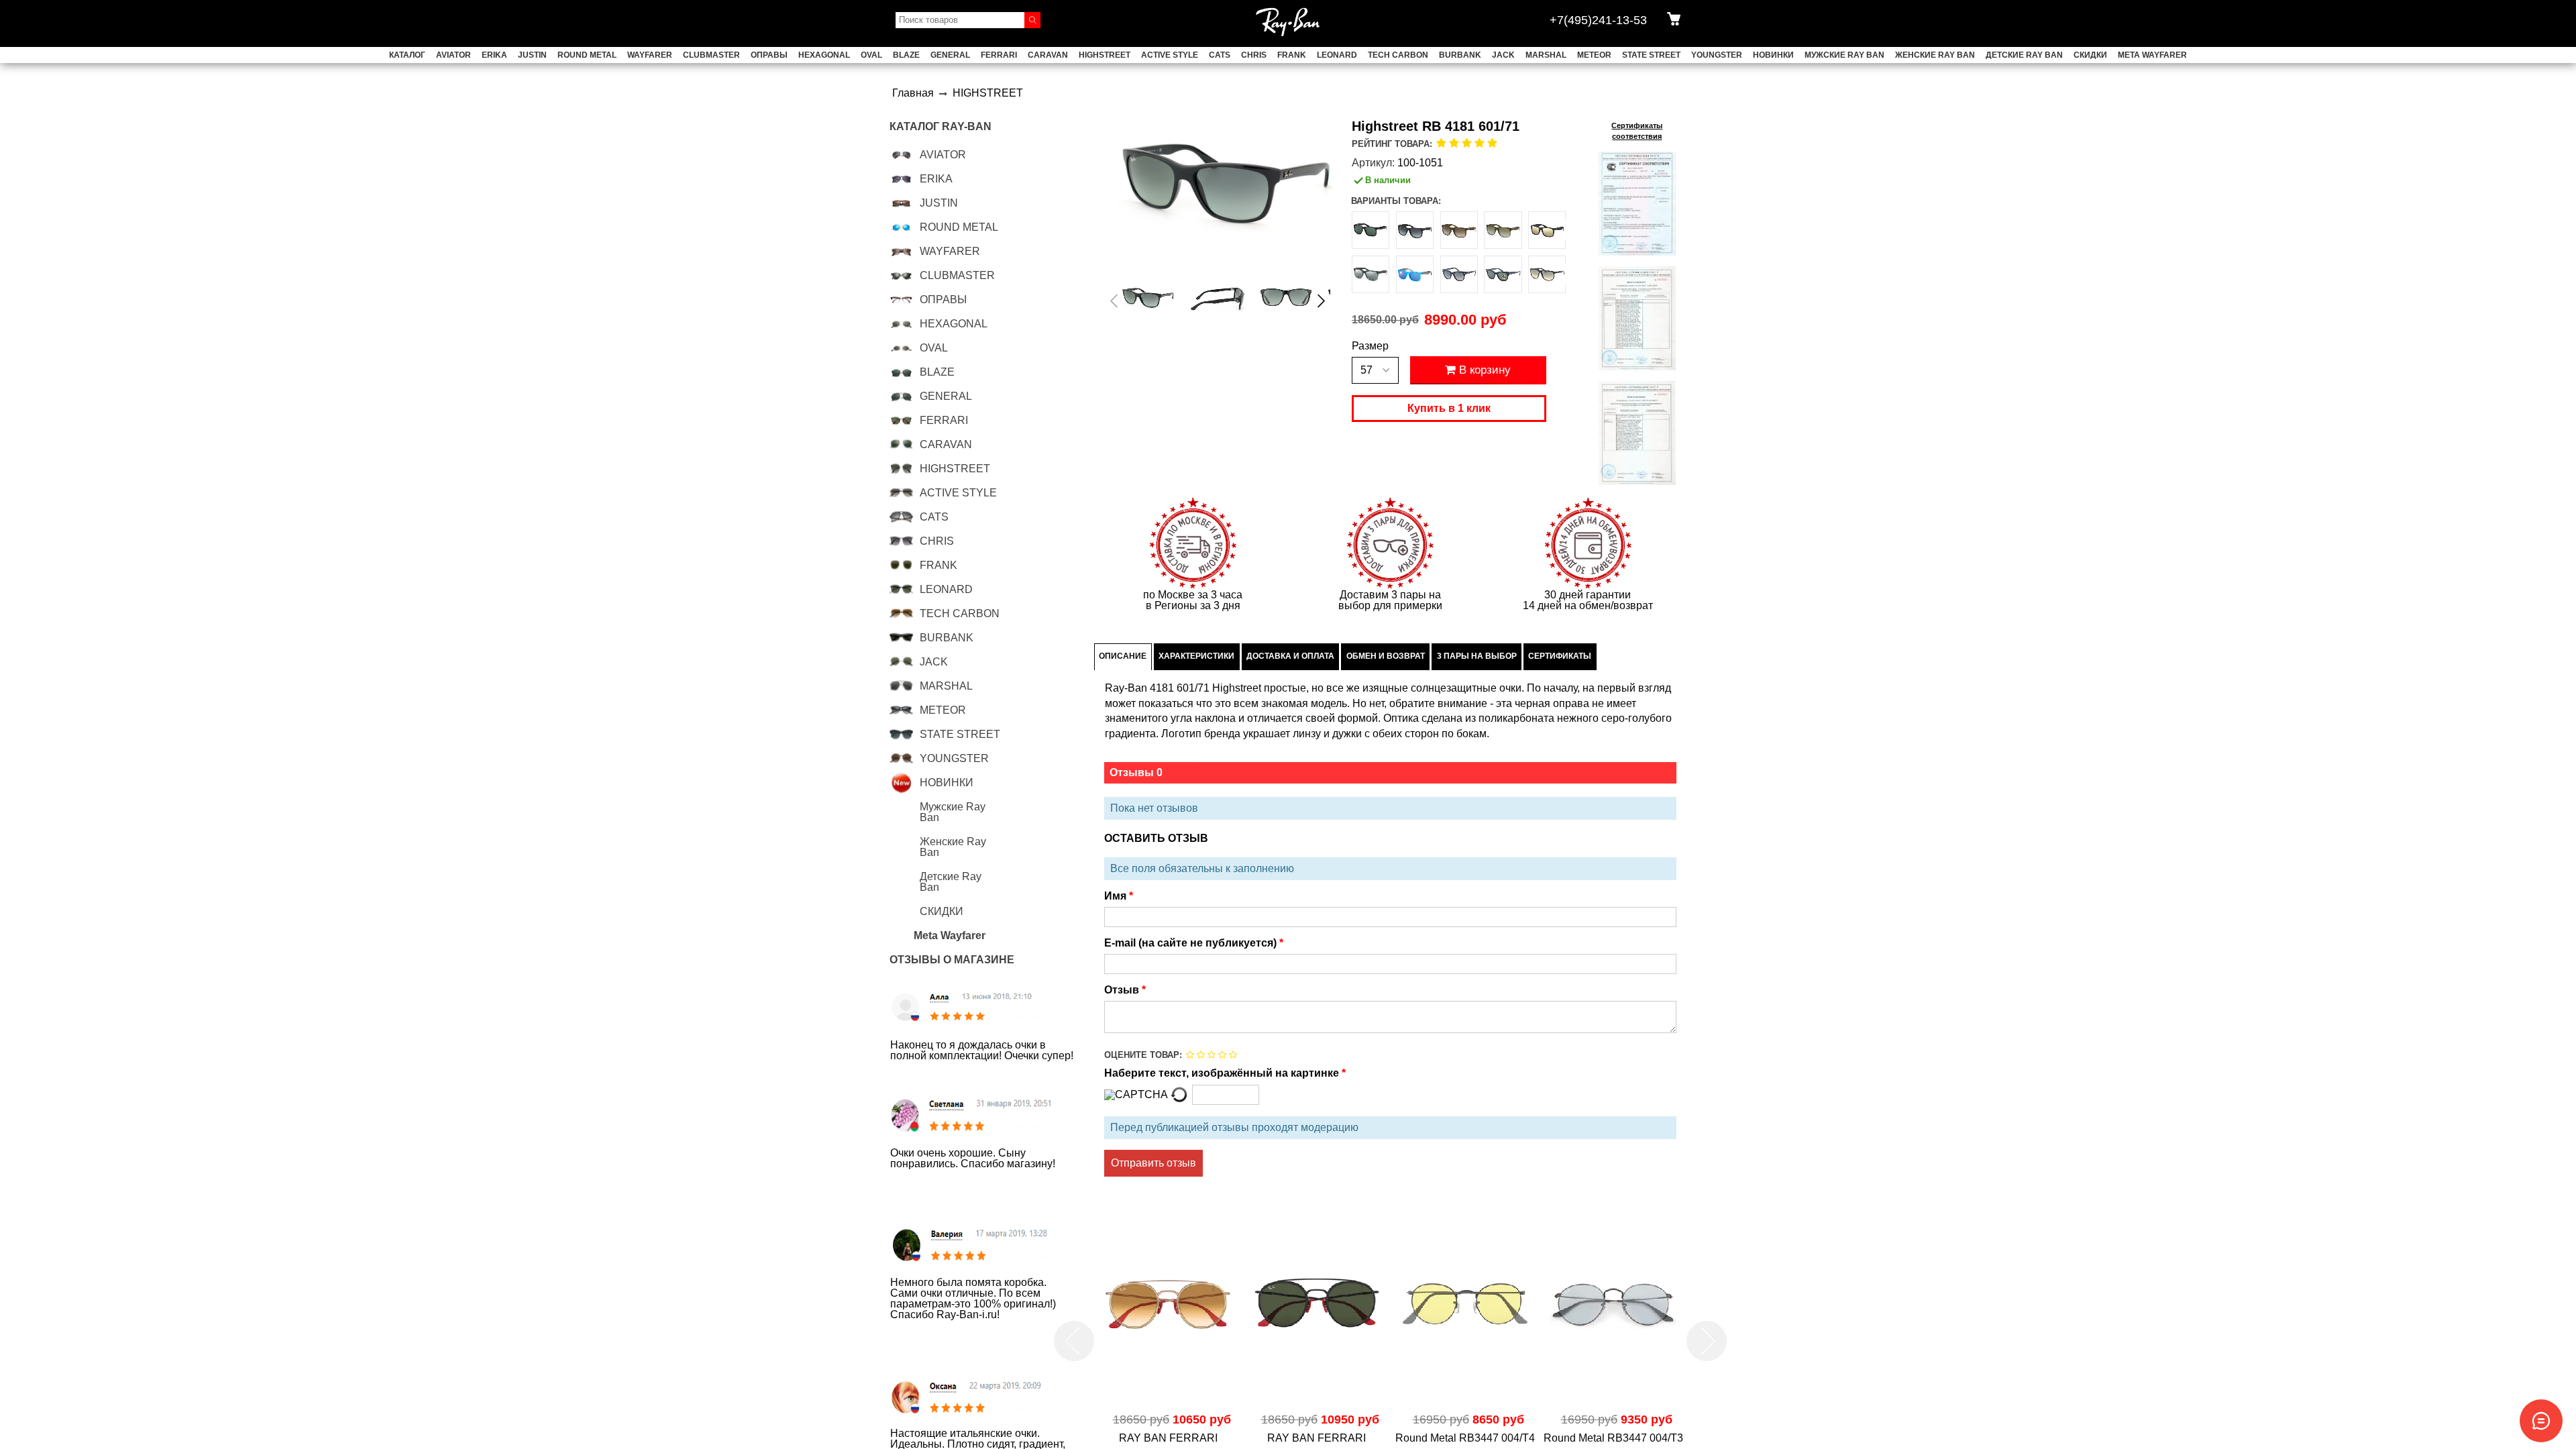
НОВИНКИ (1773, 55)
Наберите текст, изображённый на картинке (1223, 1073)
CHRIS (1254, 55)
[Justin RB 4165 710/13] (1459, 230)
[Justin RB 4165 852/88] (1371, 274)
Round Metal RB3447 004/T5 (1613, 1438)
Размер (1370, 346)
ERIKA (494, 55)
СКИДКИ (2090, 55)
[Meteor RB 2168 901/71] (1459, 274)
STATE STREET (1651, 55)
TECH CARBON (1398, 55)
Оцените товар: (1143, 1055)
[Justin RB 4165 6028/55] (1415, 274)
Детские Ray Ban (2024, 55)
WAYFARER (650, 55)
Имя (1117, 896)
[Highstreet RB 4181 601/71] (1149, 298)
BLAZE (906, 55)
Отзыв (1123, 990)
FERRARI (999, 55)
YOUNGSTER (1717, 55)
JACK (1503, 55)
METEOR (1594, 55)
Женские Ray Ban (1935, 55)
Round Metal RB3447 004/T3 (1465, 1438)
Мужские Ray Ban (1844, 55)
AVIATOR (453, 55)
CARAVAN (1048, 55)
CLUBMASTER (711, 55)
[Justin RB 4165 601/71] (1371, 230)
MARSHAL (1546, 55)
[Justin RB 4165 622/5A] (1547, 230)
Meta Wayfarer (2152, 55)
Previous (1076, 1341)
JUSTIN (532, 55)
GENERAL (950, 55)
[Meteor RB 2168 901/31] (1503, 274)
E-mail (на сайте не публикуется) (1192, 943)
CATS (1220, 55)
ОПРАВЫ (769, 55)
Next (1707, 1341)
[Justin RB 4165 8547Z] (1503, 230)
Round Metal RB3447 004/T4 (1317, 1438)
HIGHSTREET (1105, 55)
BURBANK (1460, 55)
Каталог (407, 55)
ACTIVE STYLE (1170, 55)
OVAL (871, 55)
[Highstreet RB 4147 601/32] (1547, 274)
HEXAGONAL (824, 55)
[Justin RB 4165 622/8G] (1415, 230)
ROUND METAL (587, 55)
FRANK (1292, 55)
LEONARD (1337, 55)
